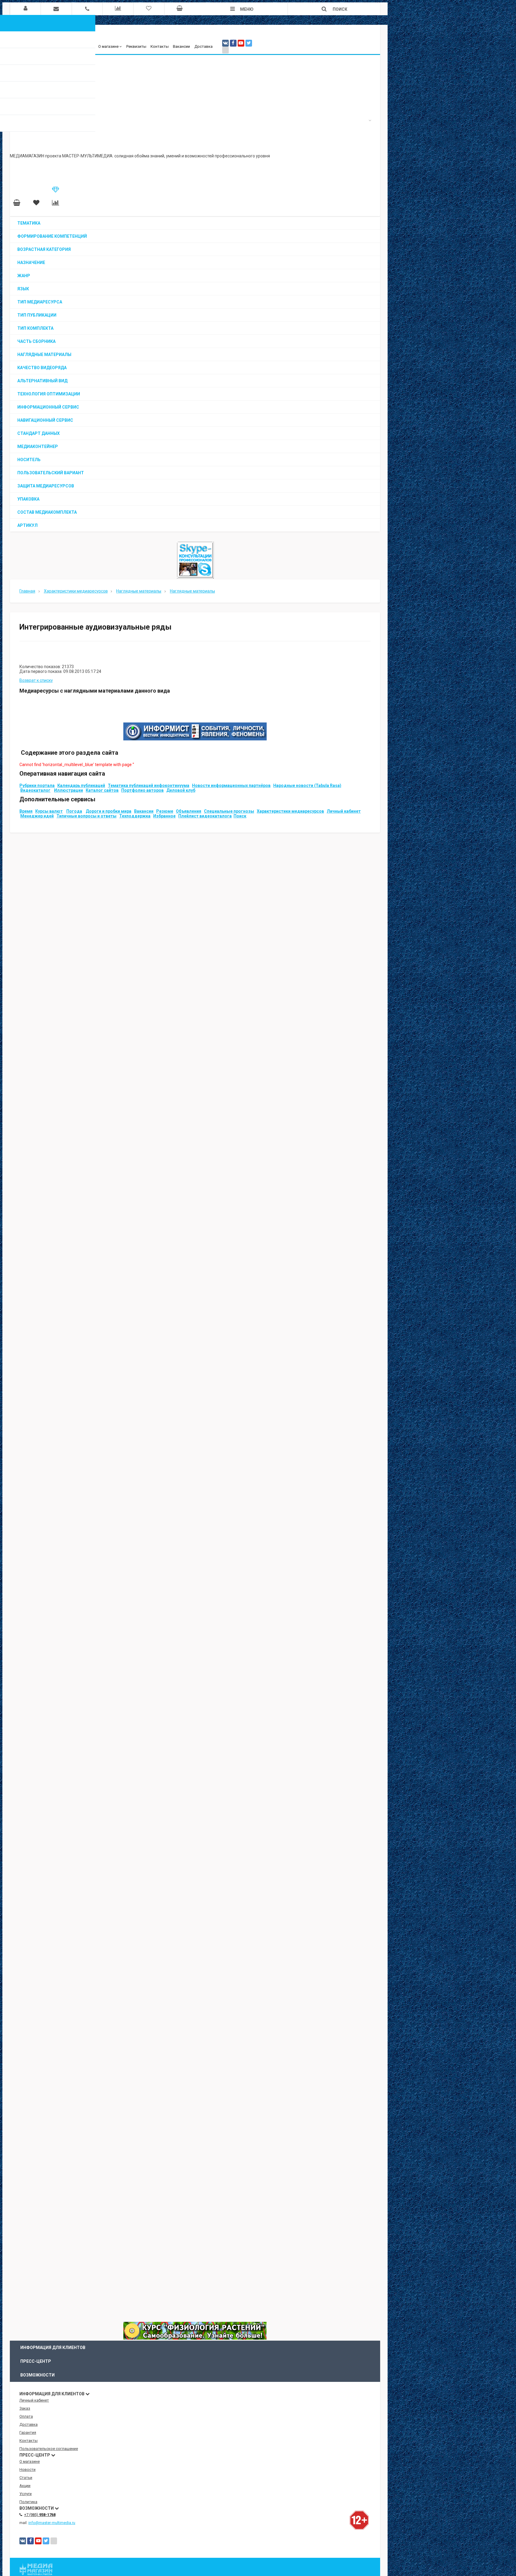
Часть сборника (36, 341)
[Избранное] (36, 203)
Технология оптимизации (49, 394)
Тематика (29, 223)
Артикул (27, 525)
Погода (74, 811)
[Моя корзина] (17, 203)
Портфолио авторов (142, 790)
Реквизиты (136, 46)
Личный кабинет (344, 811)
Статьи (26, 2478)
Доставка (204, 46)
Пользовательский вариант (51, 473)
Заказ (25, 2408)
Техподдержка (135, 816)
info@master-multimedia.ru (52, 2523)
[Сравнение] (56, 203)
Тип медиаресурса (40, 302)
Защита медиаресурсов (46, 486)
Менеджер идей (37, 816)
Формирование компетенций (52, 236)
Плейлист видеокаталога (205, 816)
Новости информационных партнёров (231, 785)
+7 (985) (40, 2515)
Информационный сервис (48, 407)
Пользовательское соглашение (49, 2449)
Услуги (26, 2494)
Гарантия (28, 2432)
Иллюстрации (69, 790)
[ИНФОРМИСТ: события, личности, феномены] (195, 739)
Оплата (26, 2416)
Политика (28, 2502)
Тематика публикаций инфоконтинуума (149, 785)
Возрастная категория (44, 249)
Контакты (160, 46)
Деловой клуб (181, 790)
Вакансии (181, 46)
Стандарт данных (39, 433)
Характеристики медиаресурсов (290, 811)
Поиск (240, 816)
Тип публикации (37, 315)
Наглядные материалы (44, 355)
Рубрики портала (37, 785)
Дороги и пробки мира (109, 811)
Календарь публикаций (81, 785)
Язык (23, 289)
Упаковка (28, 499)
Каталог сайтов (102, 790)
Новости (27, 2470)
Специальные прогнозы (229, 811)
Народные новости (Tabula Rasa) (307, 785)
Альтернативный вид (42, 381)
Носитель (29, 460)
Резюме (165, 811)
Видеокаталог (35, 790)
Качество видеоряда (42, 368)
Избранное (164, 816)
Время (26, 811)
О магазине (108, 46)
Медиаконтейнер (38, 447)
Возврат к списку (36, 680)
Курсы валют (49, 811)
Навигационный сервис (45, 420)
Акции (25, 2486)
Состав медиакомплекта (47, 512)
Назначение (31, 263)
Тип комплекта (35, 328)
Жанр (24, 276)
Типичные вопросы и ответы (86, 816)
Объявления (189, 811)
